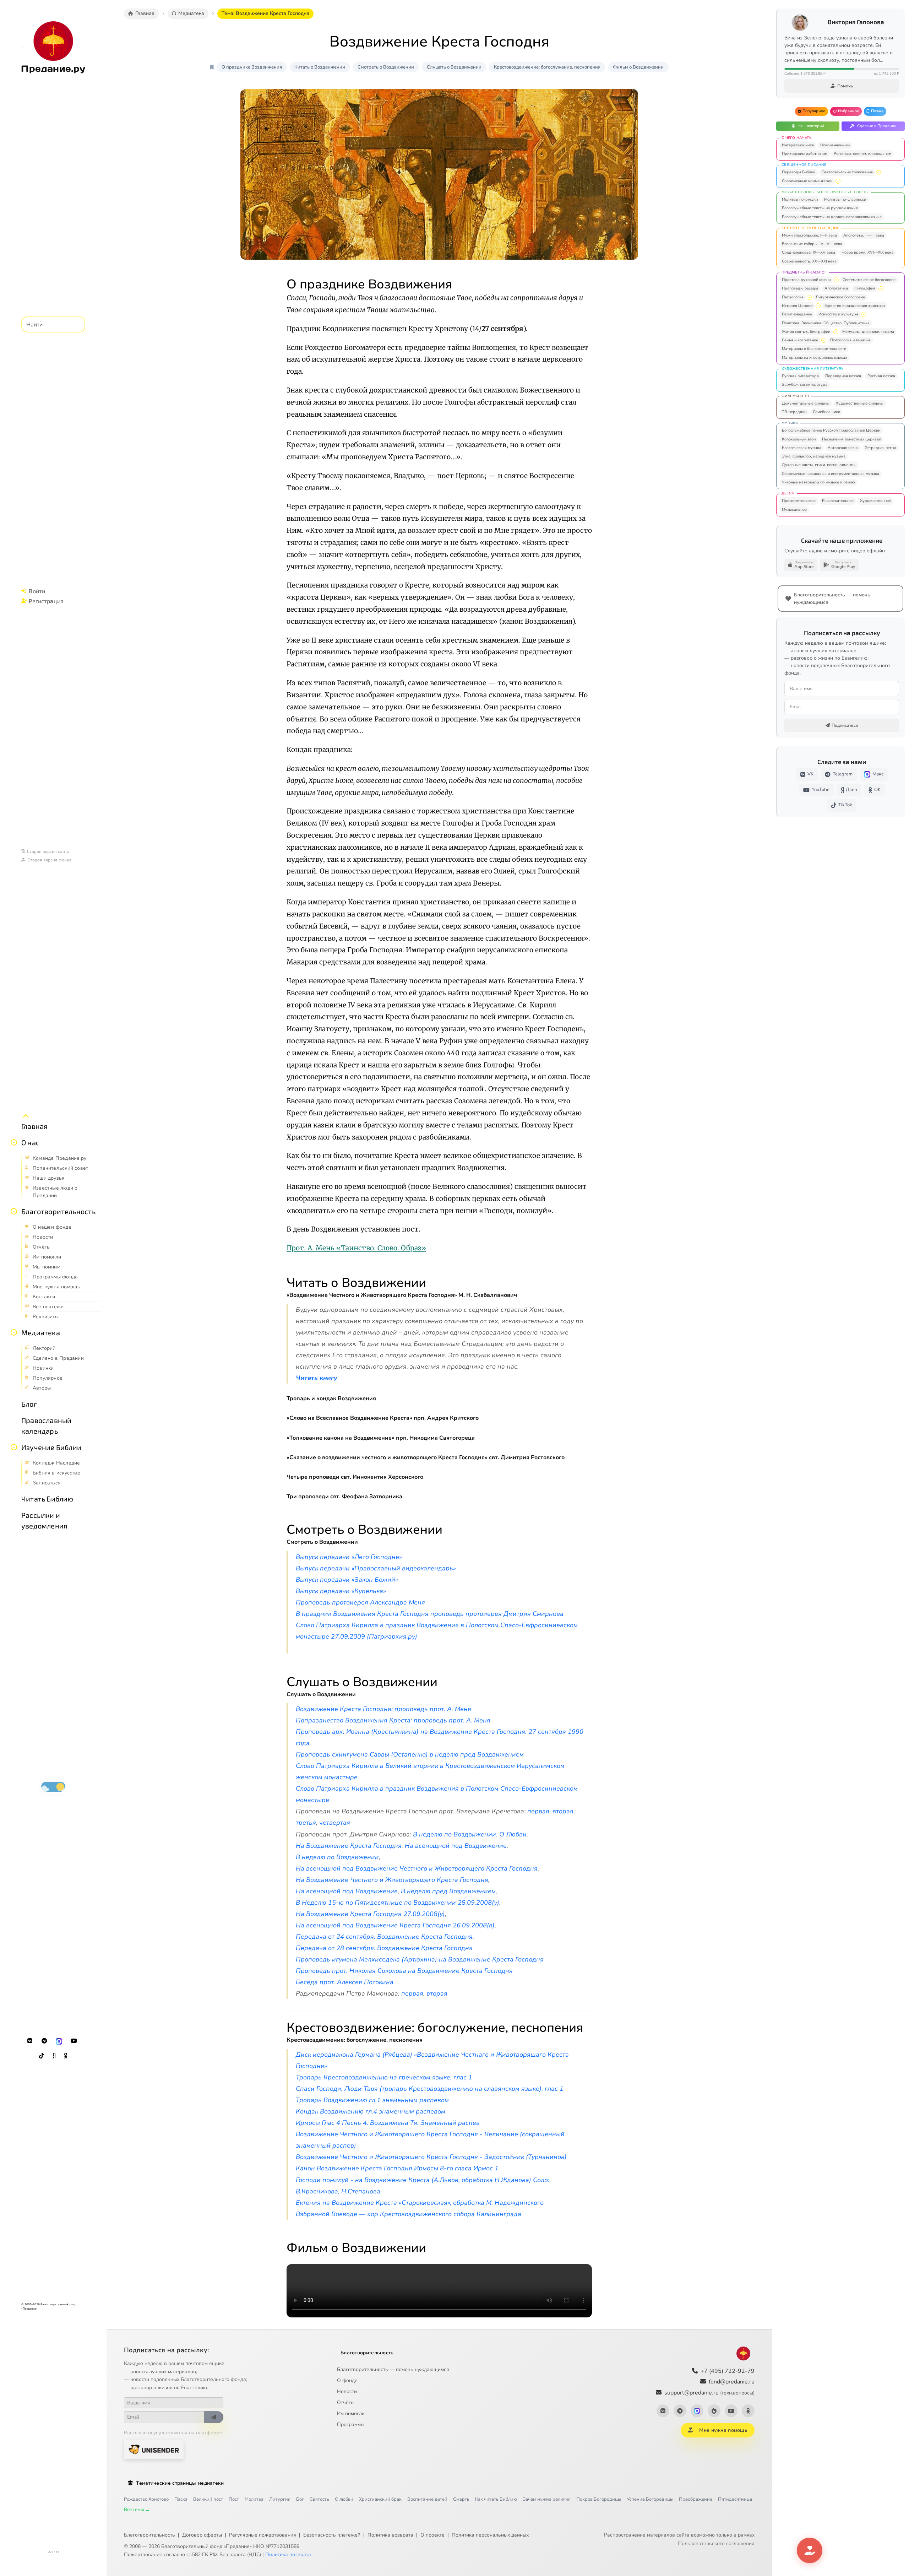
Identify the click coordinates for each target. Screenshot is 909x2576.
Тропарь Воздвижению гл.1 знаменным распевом (372, 2100)
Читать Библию (47, 1499)
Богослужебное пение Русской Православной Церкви (831, 430)
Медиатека (41, 1332)
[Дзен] (54, 2056)
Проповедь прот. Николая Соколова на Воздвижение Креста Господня (404, 1971)
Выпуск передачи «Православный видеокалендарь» (376, 1568)
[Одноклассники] (66, 2056)
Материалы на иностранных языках (815, 358)
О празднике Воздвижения (252, 67)
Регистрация (46, 601)
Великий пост (208, 2499)
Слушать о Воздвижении (454, 67)
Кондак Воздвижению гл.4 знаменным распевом (371, 2111)
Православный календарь (46, 1425)
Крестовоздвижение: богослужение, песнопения (547, 67)
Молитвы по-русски (800, 199)
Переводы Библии (799, 172)
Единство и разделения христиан (855, 306)
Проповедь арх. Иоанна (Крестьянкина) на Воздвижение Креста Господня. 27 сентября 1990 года (440, 1737)
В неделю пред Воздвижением (448, 1891)
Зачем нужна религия (547, 2499)
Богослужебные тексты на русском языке (820, 208)
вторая (563, 1811)
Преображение (696, 2499)
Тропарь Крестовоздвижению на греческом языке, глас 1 (384, 2077)
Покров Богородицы (599, 2499)
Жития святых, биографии (806, 332)
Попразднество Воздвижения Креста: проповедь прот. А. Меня (393, 1720)
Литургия (280, 2499)
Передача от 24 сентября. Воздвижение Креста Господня (384, 1937)
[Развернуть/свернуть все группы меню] (26, 1116)
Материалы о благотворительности (814, 349)
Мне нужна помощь (723, 2430)
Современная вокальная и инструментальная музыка (831, 474)
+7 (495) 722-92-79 (728, 2371)
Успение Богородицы (650, 2499)
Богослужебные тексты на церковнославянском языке (832, 217)
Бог (300, 2499)
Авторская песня (843, 448)
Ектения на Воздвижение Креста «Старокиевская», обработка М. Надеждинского (420, 2203)
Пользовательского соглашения (716, 2543)
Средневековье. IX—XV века (809, 252)
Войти (37, 591)
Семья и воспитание (800, 340)
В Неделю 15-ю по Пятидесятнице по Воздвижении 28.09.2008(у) (398, 1903)
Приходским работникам (805, 154)
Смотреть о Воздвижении (386, 67)
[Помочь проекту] (810, 2550)
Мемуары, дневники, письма (868, 332)
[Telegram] (44, 2041)
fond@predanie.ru (732, 2382)
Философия (865, 288)
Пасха (181, 2499)
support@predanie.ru (709, 2393)
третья (306, 1823)
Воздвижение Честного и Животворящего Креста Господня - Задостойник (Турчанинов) (431, 2157)
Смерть (461, 2499)
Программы (351, 2425)
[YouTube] (74, 2041)
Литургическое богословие (840, 297)
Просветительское (799, 501)
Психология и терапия (850, 340)
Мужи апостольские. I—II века (809, 235)
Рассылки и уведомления (44, 1520)
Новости (347, 2391)
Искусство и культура (838, 314)
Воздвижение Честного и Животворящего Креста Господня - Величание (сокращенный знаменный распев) (430, 2140)
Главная (34, 1126)
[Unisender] (154, 2449)
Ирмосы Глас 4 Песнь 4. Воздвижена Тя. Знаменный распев (388, 2123)
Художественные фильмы (860, 403)
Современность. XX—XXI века (809, 261)
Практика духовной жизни (806, 280)
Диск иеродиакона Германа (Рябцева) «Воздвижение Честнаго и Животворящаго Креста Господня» (432, 2060)
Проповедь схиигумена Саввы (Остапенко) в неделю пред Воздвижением (410, 1754)
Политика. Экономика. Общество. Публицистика (826, 323)
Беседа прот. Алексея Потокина (345, 1982)
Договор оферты (202, 2535)
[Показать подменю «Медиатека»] (14, 1332)
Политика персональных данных (490, 2535)
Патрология (793, 297)
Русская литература (800, 376)
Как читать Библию (496, 2499)
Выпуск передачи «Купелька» (341, 1591)
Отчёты (346, 2402)
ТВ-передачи (794, 412)
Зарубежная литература (805, 385)
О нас (30, 1142)
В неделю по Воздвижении (337, 1857)
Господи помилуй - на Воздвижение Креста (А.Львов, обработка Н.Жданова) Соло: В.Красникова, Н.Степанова (423, 2186)
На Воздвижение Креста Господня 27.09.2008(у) (370, 1914)
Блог (29, 1404)
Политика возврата (390, 2535)
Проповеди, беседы (800, 288)
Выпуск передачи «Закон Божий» (347, 1580)
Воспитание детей (427, 2499)
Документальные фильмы (806, 403)
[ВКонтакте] (30, 2041)
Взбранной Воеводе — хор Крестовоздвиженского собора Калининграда (409, 2214)
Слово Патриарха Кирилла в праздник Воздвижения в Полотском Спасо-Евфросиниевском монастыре (437, 1794)
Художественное (875, 501)
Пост (234, 2499)
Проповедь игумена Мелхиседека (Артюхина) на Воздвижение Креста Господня (420, 1959)
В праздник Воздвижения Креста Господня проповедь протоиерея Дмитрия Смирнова (430, 1614)
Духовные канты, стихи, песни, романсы (819, 465)
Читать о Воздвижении (320, 67)
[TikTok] (42, 2056)
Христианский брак (380, 2499)
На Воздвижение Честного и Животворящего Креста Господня (392, 1880)
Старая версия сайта (48, 851)
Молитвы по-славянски (845, 199)
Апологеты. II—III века (864, 235)
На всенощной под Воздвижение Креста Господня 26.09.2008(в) (395, 1925)
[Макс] (59, 2041)
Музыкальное (794, 510)
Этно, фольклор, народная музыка (814, 456)
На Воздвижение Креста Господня (349, 1846)
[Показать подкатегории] (878, 173)
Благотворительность (58, 1211)
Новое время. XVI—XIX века (867, 252)
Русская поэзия (881, 376)
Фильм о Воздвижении (638, 67)
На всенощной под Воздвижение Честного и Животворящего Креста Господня (417, 1868)
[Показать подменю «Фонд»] (14, 1211)
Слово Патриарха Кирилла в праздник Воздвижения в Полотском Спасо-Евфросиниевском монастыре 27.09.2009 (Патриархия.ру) (437, 1631)
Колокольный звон (799, 439)
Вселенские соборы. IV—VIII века (812, 244)
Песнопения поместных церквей (851, 439)
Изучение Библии (51, 1447)
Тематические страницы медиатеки (180, 2483)
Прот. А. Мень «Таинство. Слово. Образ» (356, 1248)
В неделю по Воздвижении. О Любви (470, 1834)
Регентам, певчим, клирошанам (862, 154)
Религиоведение (797, 314)
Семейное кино (826, 412)
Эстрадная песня (880, 448)
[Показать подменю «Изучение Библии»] (14, 1447)
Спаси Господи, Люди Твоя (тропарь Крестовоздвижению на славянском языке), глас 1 (430, 2089)
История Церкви (797, 306)
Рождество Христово (146, 2499)
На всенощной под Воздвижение (456, 1846)
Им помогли (351, 2413)
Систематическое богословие (869, 280)
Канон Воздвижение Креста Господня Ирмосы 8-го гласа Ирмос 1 (397, 2168)
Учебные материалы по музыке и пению (818, 482)
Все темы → (137, 2510)
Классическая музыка (802, 448)
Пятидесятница (735, 2499)
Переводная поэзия (843, 376)
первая (538, 1811)
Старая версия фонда (50, 860)
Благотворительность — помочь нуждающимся (393, 2369)
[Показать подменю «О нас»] (14, 1142)
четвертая (335, 1823)
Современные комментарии (807, 181)
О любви (344, 2499)
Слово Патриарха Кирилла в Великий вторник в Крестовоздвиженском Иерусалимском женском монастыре (430, 1771)
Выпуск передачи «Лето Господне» (349, 1557)
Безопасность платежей (332, 2535)
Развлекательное (838, 501)
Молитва (254, 2499)
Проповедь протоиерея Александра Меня (360, 1602)
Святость (319, 2499)
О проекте (432, 2535)
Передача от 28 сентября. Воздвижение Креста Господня (384, 1948)
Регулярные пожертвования (263, 2535)
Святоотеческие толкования (847, 172)
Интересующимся (798, 145)
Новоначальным (835, 145)
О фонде (347, 2380)
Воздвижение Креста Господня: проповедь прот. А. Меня (383, 1709)
